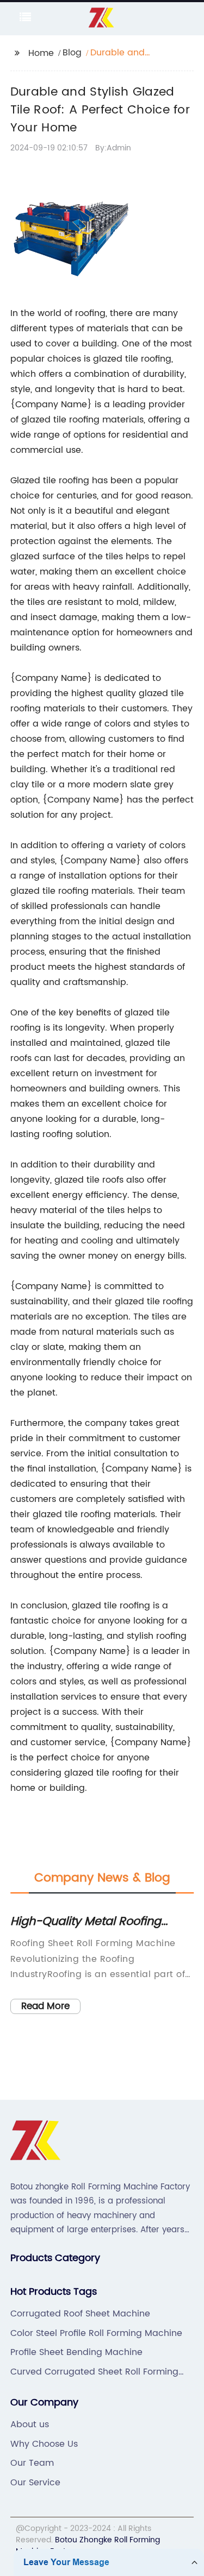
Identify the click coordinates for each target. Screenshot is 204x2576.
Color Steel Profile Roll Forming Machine (96, 2333)
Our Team (32, 2463)
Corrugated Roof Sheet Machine (80, 2314)
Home (41, 53)
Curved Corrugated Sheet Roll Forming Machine (94, 2372)
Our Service (35, 2483)
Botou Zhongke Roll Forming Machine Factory (88, 2546)
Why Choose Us (44, 2444)
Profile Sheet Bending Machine (76, 2352)
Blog (72, 53)
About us (30, 2425)
